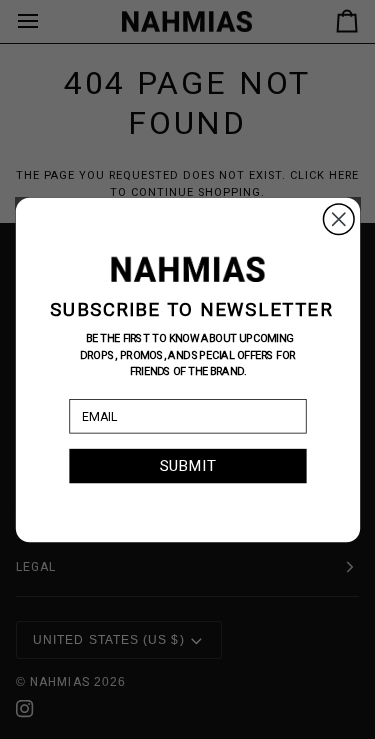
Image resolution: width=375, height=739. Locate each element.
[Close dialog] (338, 218)
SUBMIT (188, 465)
